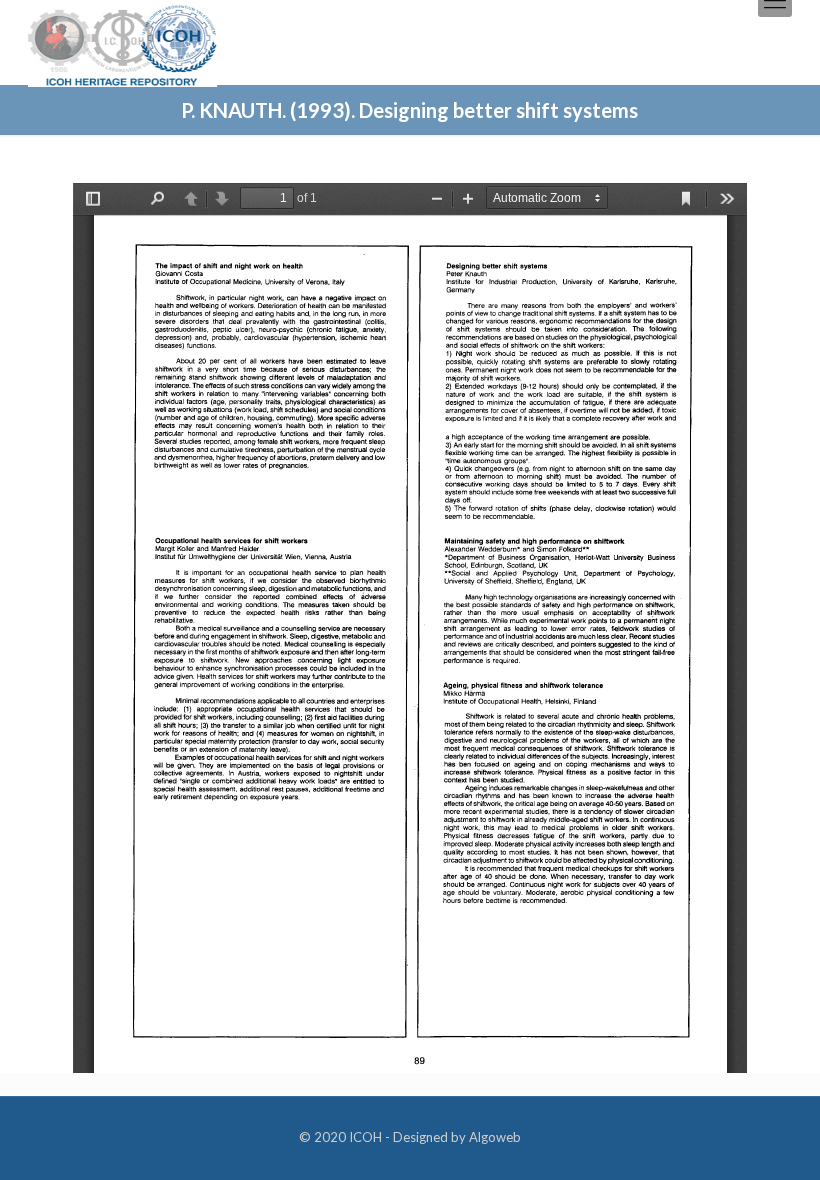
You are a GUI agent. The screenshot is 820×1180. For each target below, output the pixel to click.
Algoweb (495, 1137)
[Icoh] (122, 43)
